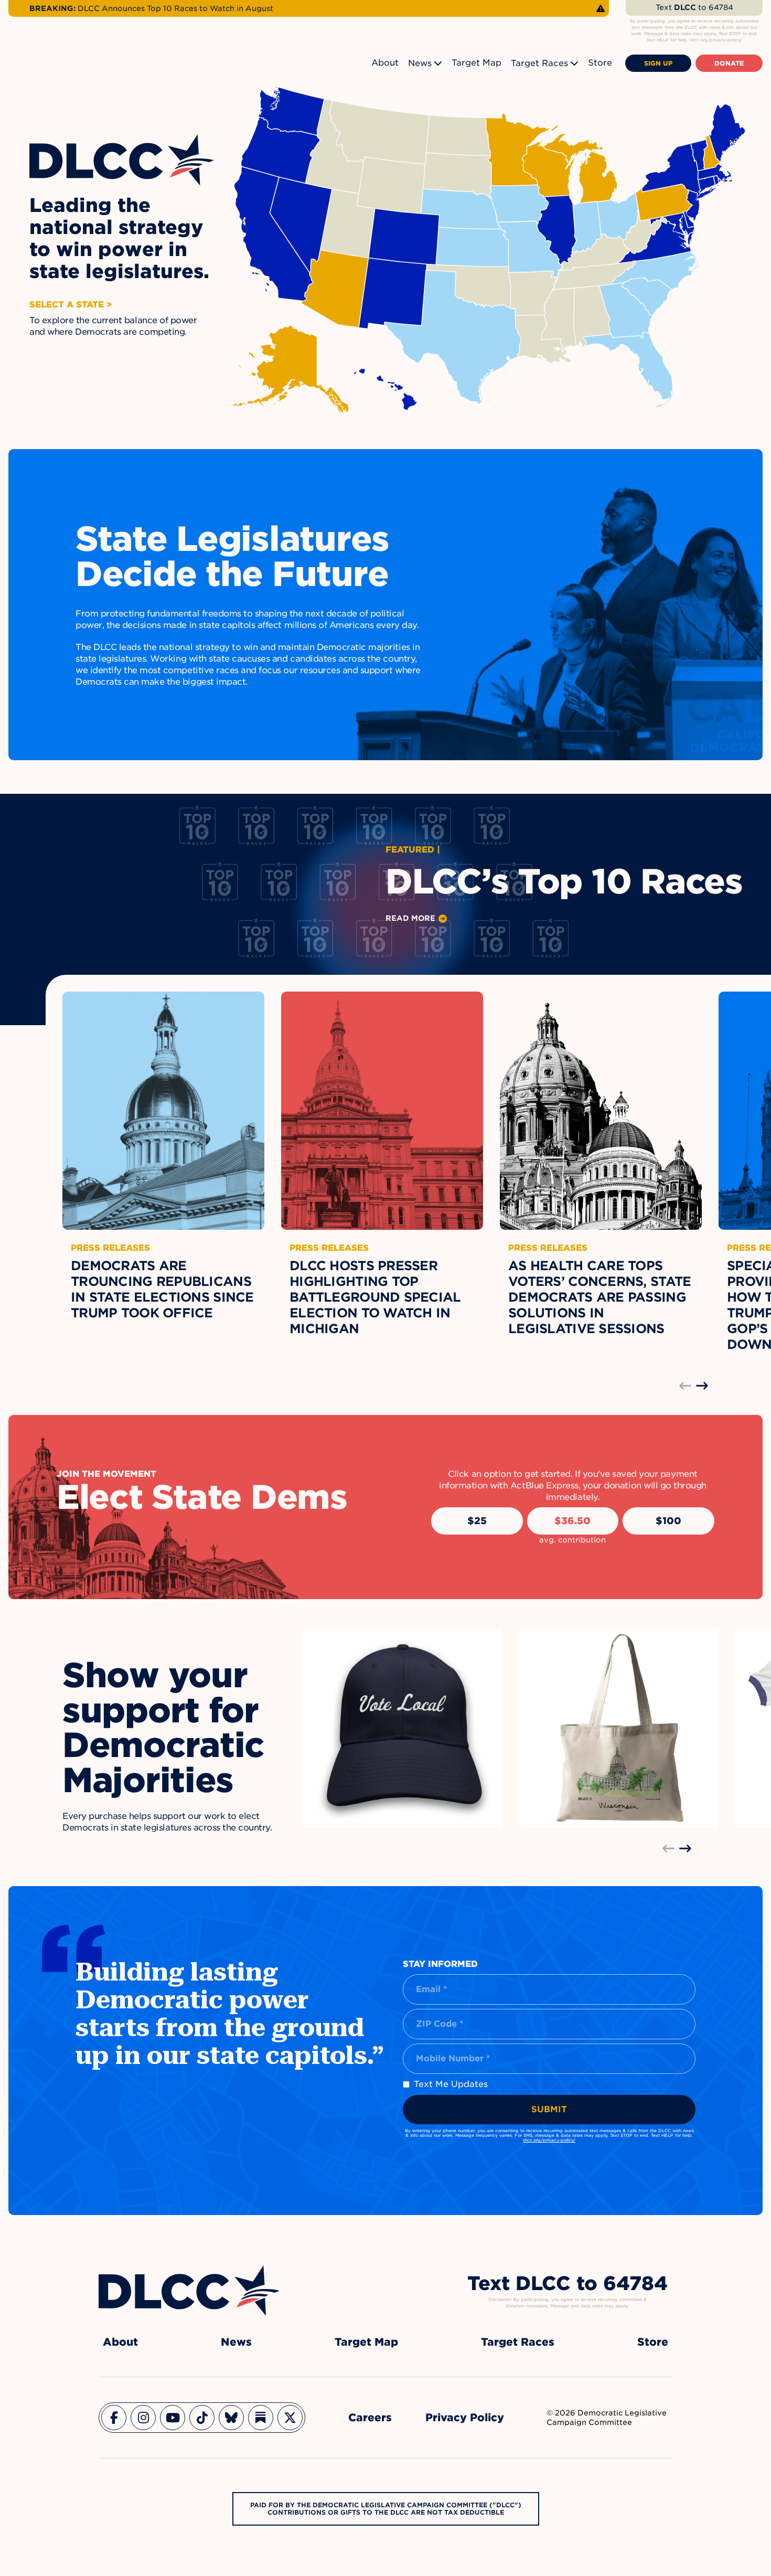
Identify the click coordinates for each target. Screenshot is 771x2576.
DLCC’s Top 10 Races (564, 881)
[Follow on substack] (261, 2418)
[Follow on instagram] (143, 2418)
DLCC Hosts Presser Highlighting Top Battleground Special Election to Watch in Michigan (375, 1297)
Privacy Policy (465, 2418)
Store (600, 63)
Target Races (539, 63)
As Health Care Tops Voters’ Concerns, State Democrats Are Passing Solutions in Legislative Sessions (599, 1297)
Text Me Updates (451, 2084)
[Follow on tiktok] (202, 2418)
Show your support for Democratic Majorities (163, 1728)
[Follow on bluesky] (231, 2418)
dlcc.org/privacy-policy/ (549, 2140)
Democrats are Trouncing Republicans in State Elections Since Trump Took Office (162, 1289)
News (420, 63)
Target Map (476, 63)
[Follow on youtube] (173, 2418)
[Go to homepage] (189, 2291)
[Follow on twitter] (290, 2418)
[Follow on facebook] (114, 2418)
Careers (370, 2418)
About (385, 63)
